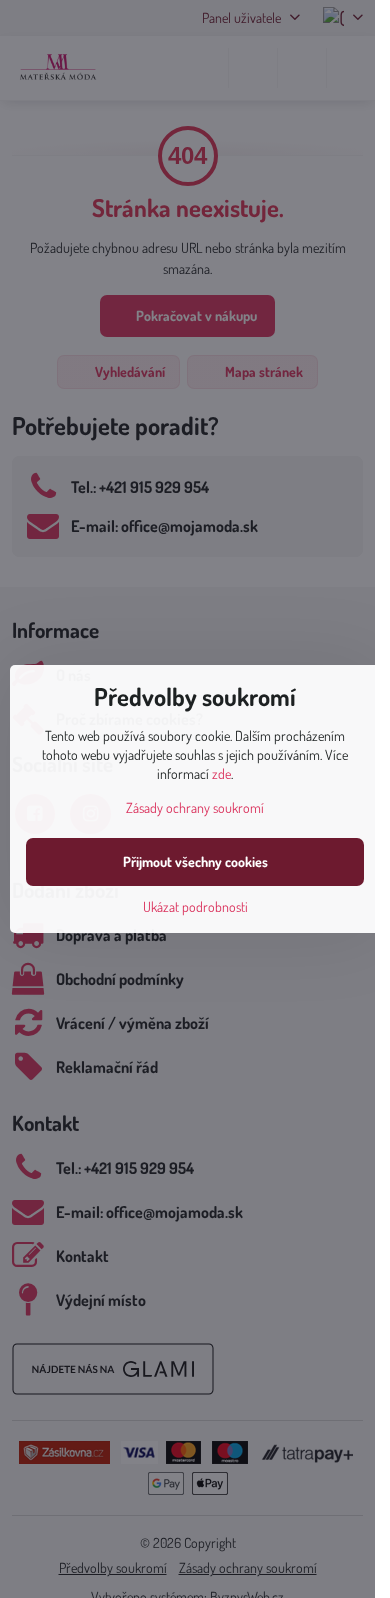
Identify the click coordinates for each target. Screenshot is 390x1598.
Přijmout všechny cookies (195, 861)
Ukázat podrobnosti (195, 906)
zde (221, 773)
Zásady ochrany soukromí (195, 807)
